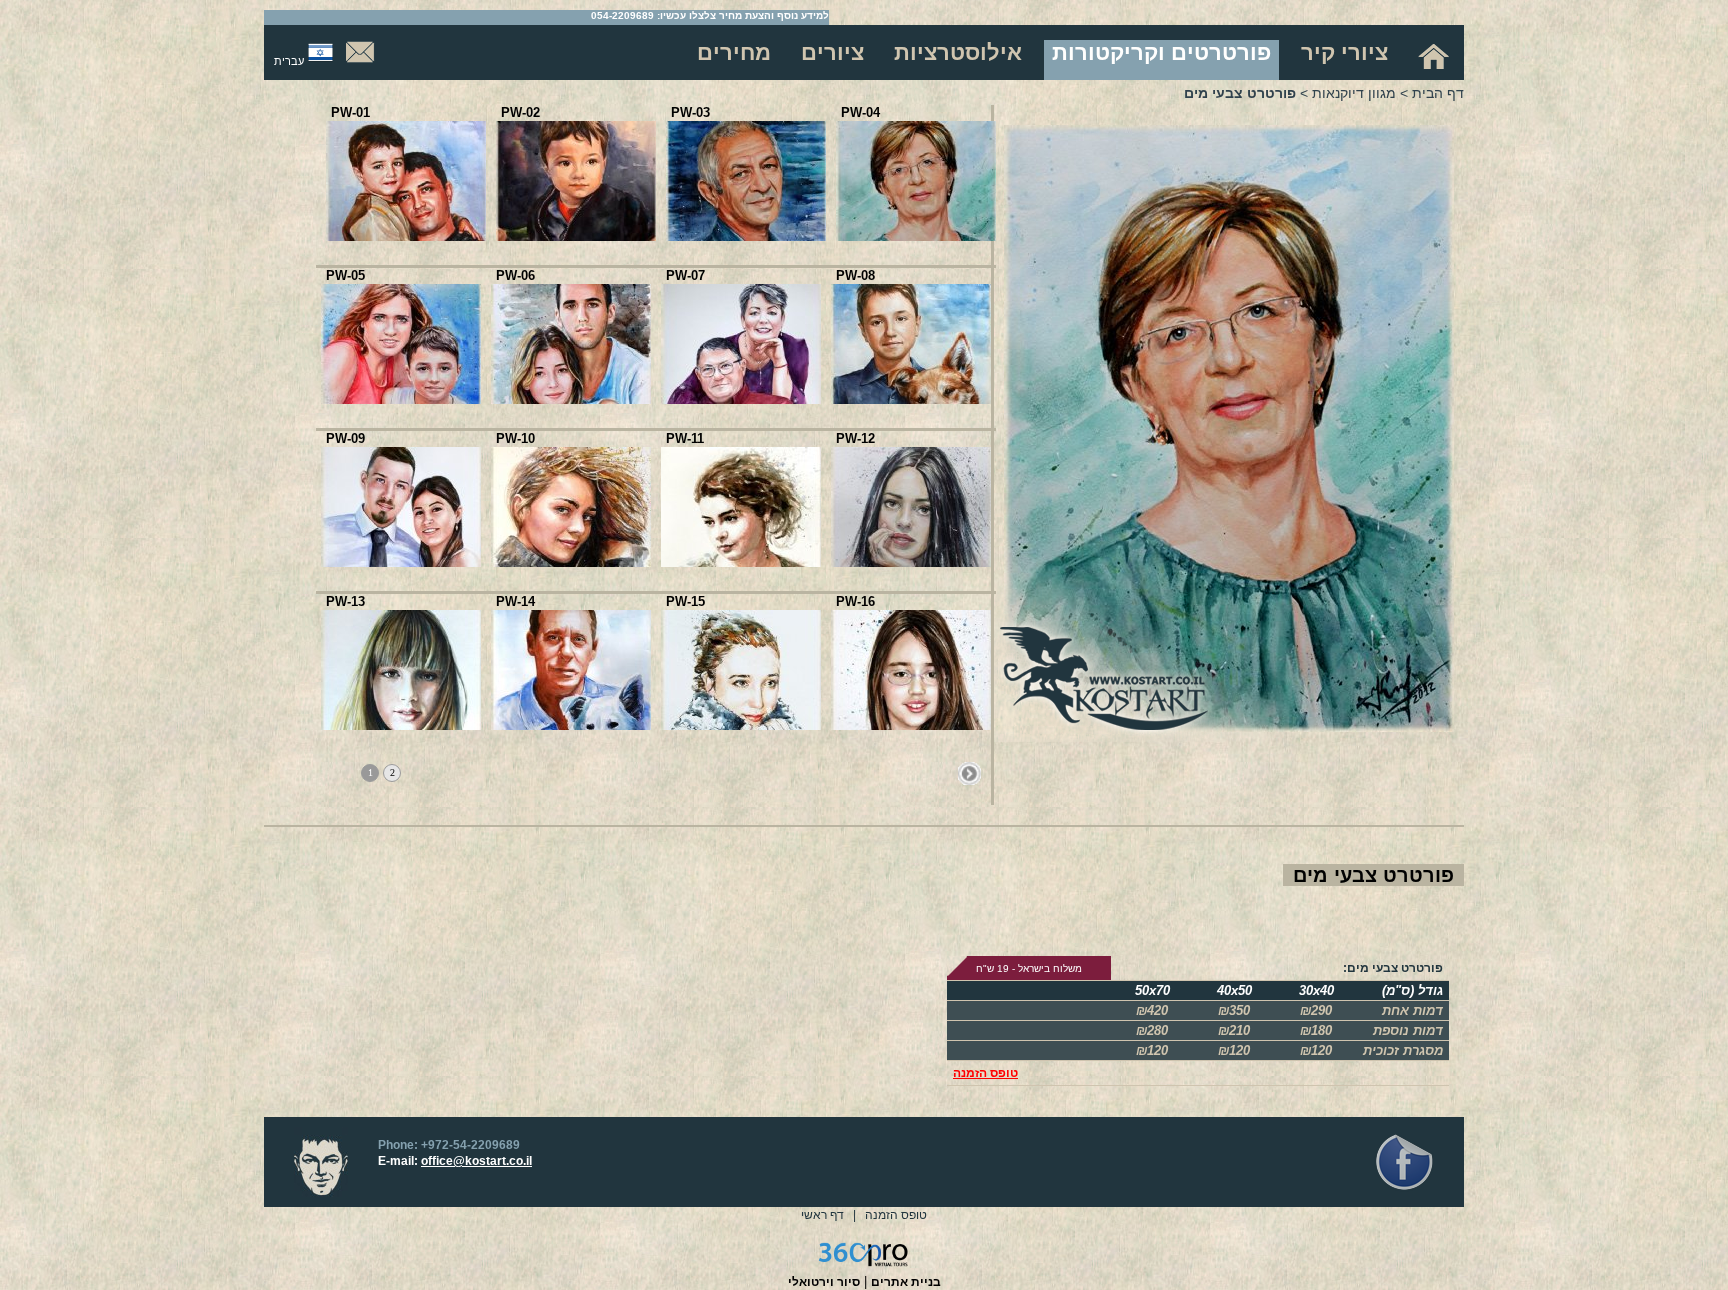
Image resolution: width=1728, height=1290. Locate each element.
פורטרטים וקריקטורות (1161, 52)
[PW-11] (741, 562)
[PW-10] (571, 562)
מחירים (734, 52)
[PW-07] (741, 399)
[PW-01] (406, 236)
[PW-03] (746, 236)
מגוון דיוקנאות (1354, 93)
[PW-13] (401, 725)
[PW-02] (576, 236)
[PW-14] (571, 725)
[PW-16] (911, 725)
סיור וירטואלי (824, 1282)
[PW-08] (911, 399)
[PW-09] (401, 562)
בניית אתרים (906, 1282)
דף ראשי (822, 1215)
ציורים (832, 52)
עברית (289, 61)
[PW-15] (741, 725)
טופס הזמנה (985, 1073)
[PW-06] (571, 399)
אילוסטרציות (958, 52)
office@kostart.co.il (476, 1161)
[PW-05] (401, 399)
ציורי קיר (1344, 52)
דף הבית (1438, 93)
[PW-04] (916, 236)
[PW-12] (911, 562)
